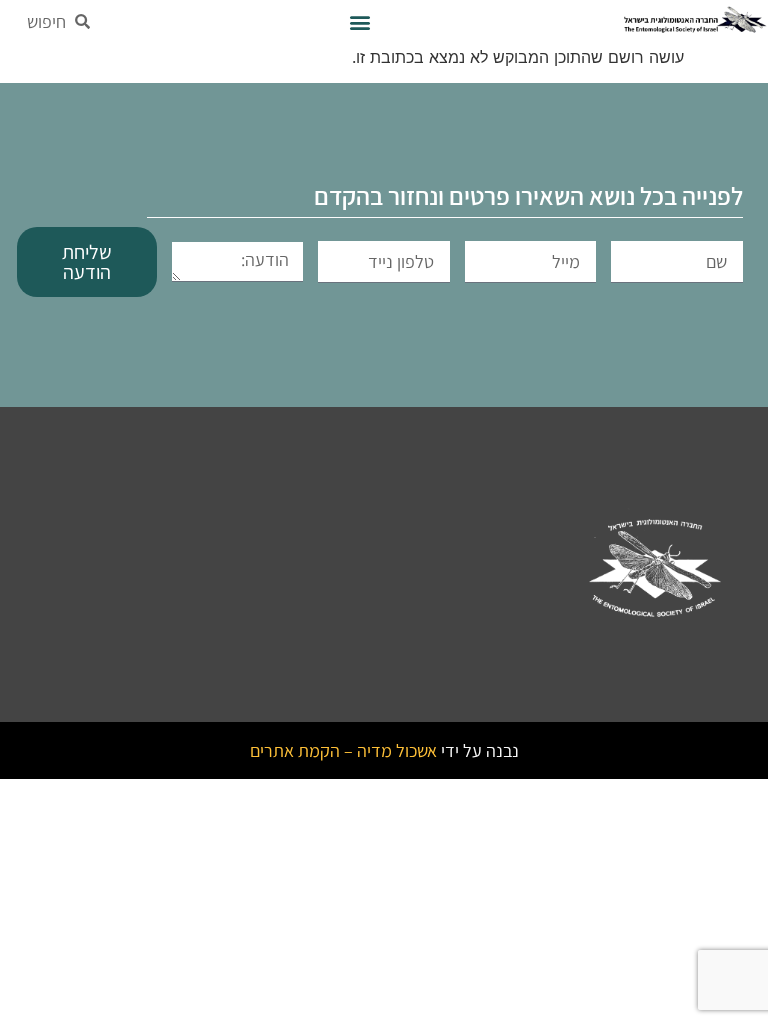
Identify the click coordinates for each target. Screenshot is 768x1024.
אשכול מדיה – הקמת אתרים (343, 750)
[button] (359, 21)
